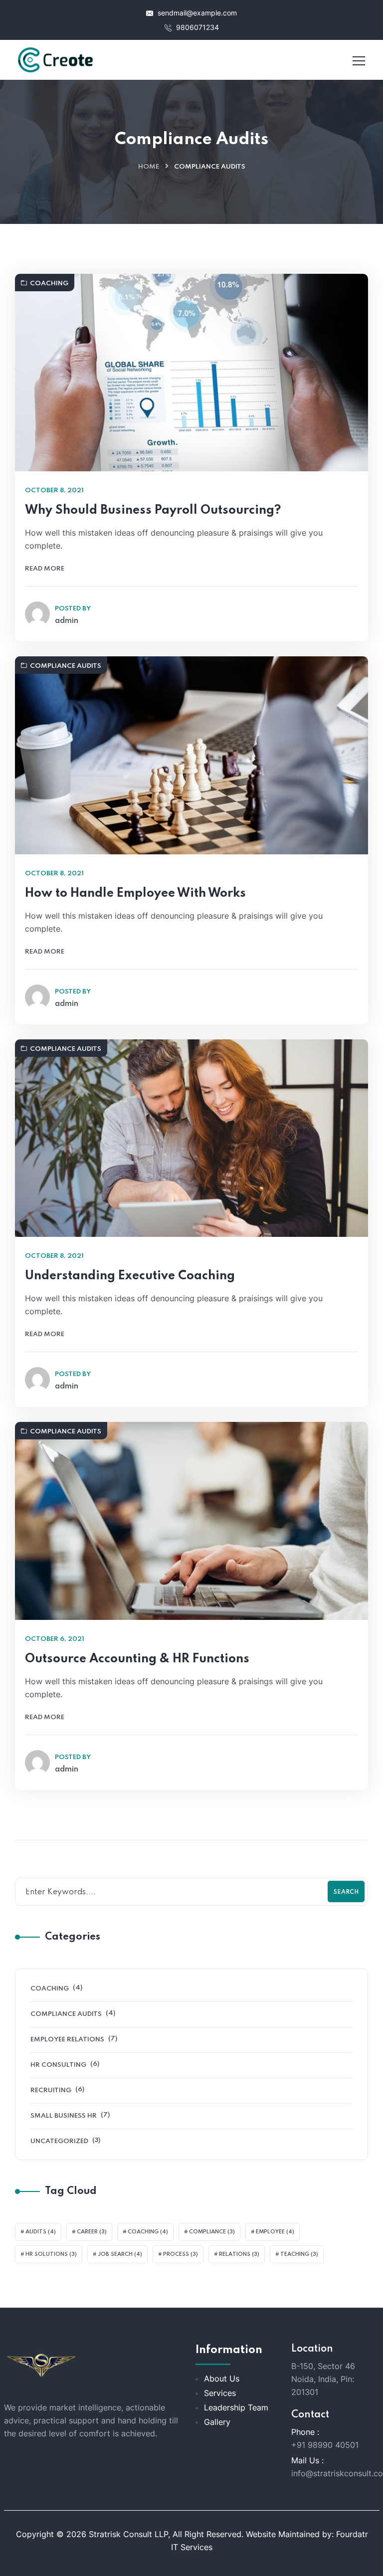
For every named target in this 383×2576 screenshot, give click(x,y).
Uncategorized (59, 2141)
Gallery (217, 2422)
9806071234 (196, 27)
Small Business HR (64, 2116)
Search (346, 1892)
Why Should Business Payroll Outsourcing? (153, 510)
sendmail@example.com (196, 13)
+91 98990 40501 (325, 2445)
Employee (275, 2232)
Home (149, 167)
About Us (222, 2378)
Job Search (120, 2254)
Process (181, 2254)
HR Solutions (51, 2254)
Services (220, 2393)
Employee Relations (67, 2040)
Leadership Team (236, 2407)
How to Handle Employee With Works (135, 893)
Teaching (299, 2254)
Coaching (49, 284)
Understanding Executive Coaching (130, 1276)
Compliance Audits (66, 666)
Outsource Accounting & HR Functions (137, 1659)
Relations (239, 2254)
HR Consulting (58, 2065)
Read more (45, 569)
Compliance (212, 2232)
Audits (41, 2232)
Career (92, 2232)
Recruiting (51, 2090)
